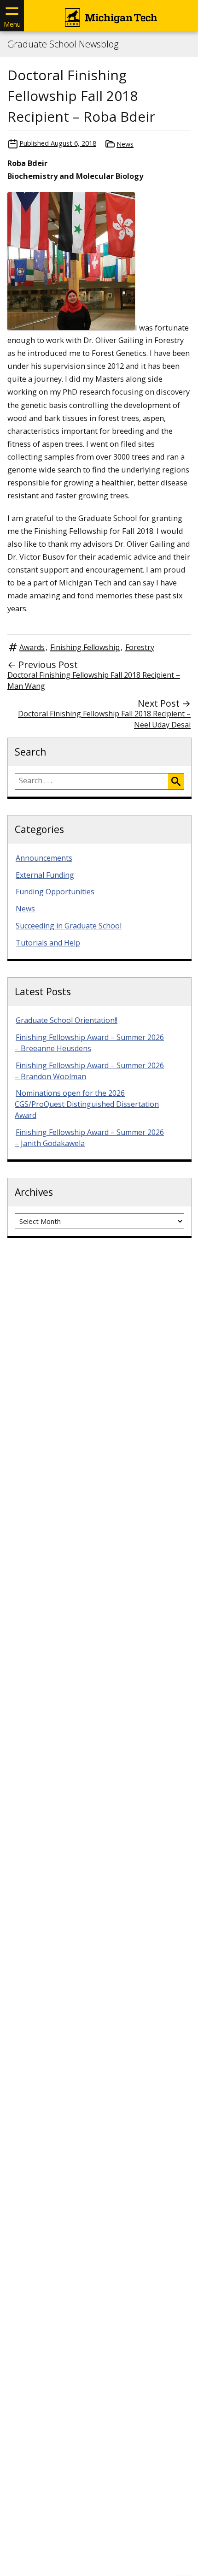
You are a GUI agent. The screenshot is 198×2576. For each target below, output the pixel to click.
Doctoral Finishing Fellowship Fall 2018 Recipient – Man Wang (94, 680)
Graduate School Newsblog (63, 44)
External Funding (45, 875)
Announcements (44, 858)
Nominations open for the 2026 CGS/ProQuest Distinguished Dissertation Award (87, 1104)
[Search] (176, 781)
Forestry (140, 647)
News (125, 144)
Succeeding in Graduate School (69, 926)
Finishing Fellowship (85, 647)
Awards (32, 647)
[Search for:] (92, 781)
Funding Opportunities (55, 892)
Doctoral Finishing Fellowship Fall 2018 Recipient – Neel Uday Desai (104, 719)
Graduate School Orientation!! (67, 1020)
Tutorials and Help (48, 943)
